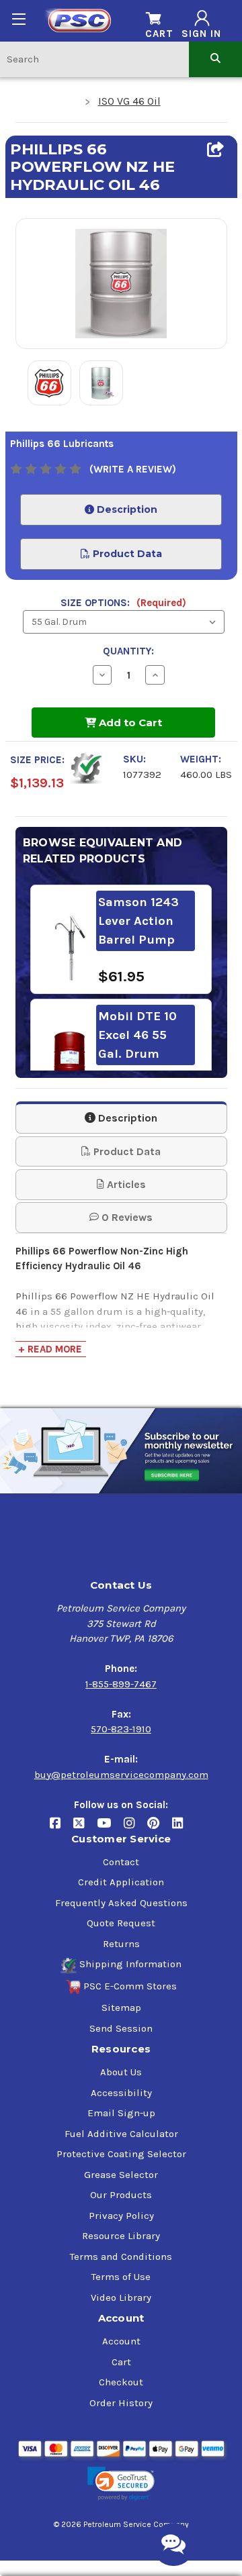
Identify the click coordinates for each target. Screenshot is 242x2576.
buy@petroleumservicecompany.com (121, 1775)
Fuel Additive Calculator (121, 2134)
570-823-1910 (121, 1729)
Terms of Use (121, 2277)
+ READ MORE (50, 1349)
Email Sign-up (121, 2113)
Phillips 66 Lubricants (62, 444)
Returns (121, 1944)
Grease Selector (121, 2175)
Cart (121, 2362)
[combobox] (94, 59)
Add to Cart (129, 723)
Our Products (121, 2195)
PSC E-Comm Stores (130, 1986)
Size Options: (123, 603)
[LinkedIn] (183, 1828)
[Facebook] (62, 1828)
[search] (215, 59)
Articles (125, 1184)
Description (126, 509)
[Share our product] (215, 150)
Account (121, 2341)
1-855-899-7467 (121, 1684)
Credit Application (121, 1882)
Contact (121, 1862)
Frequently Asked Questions (121, 1903)
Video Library (121, 2297)
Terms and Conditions (121, 2257)
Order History (121, 2403)
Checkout (121, 2382)
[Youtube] (110, 1828)
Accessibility (121, 2093)
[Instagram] (135, 1828)
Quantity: (128, 651)
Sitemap (121, 2008)
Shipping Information (130, 1964)
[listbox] (124, 622)
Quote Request (121, 1923)
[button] (121, 2484)
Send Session (121, 2028)
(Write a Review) (133, 469)
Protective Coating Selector (121, 2154)
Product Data (126, 554)
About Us (121, 2072)
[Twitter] (85, 1828)
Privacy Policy (121, 2216)
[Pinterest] (160, 1828)
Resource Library (121, 2236)
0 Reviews (126, 1217)
